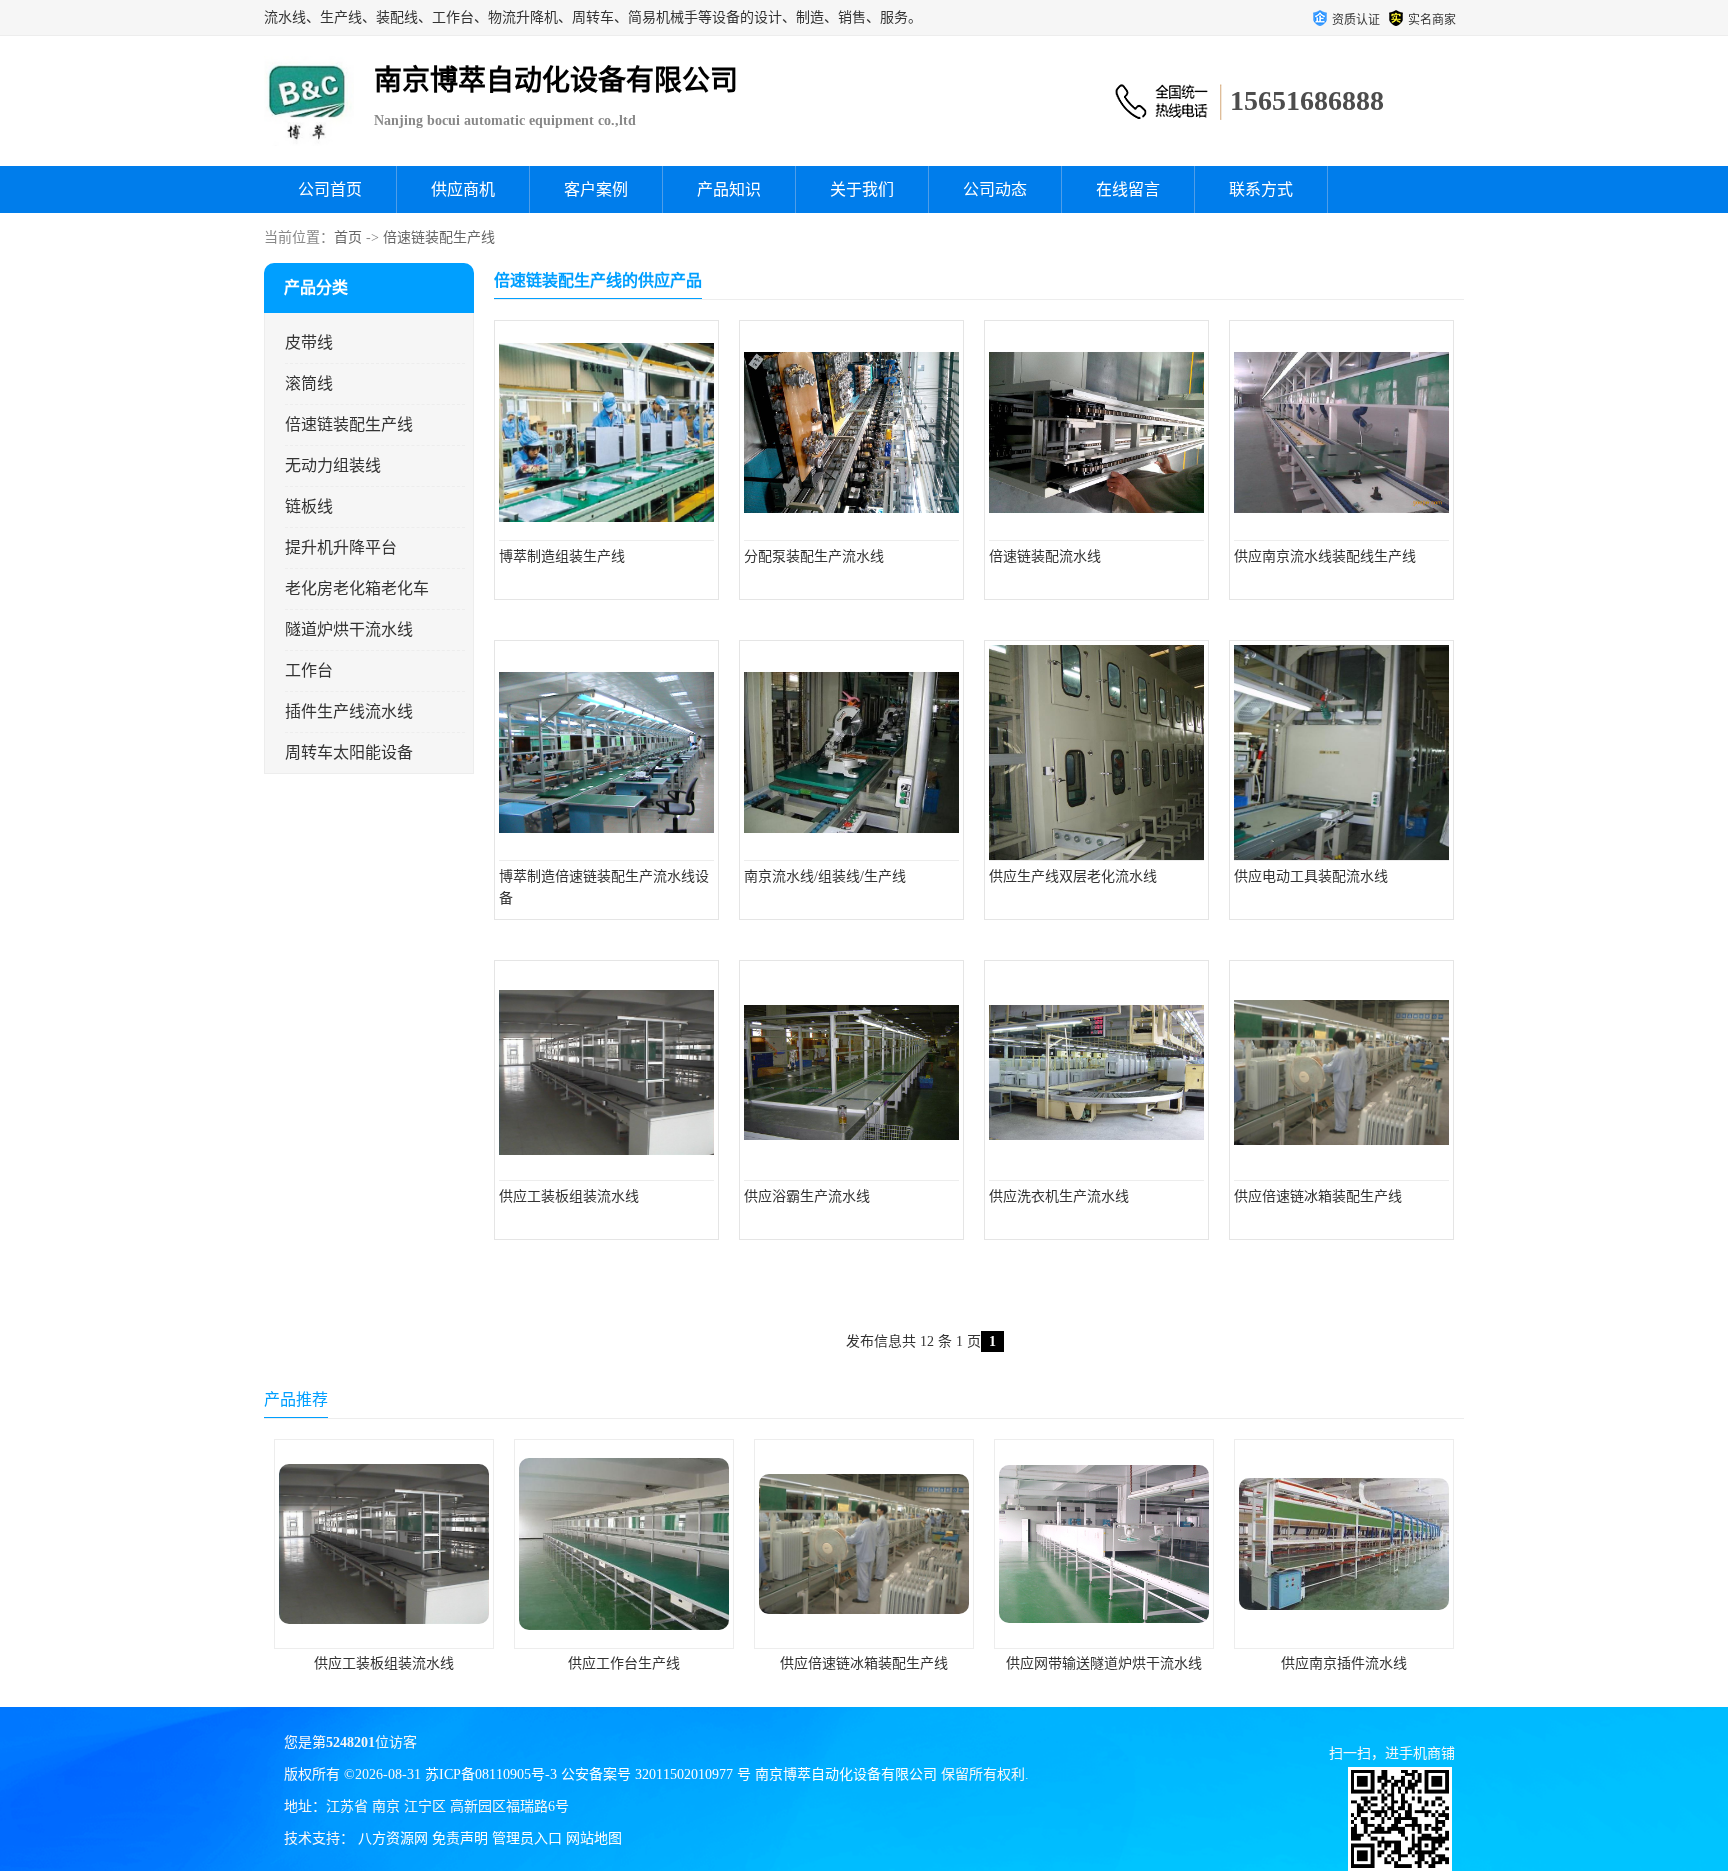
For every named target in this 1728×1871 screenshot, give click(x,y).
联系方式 (1261, 189)
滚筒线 (309, 383)
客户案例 (596, 189)
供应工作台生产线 (384, 1663)
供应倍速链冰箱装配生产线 (624, 1663)
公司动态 (995, 189)
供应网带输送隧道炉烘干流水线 (864, 1663)
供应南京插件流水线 (1104, 1663)
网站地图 (594, 1838)
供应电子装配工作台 (1344, 1663)
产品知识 (729, 189)
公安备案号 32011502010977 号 (656, 1774)
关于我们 (862, 189)
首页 (348, 237)
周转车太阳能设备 (349, 752)
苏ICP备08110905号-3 (491, 1774)
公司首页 (330, 189)
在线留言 (1128, 189)
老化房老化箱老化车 (357, 588)
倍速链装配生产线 (439, 237)
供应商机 (463, 189)
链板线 (309, 506)
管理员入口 (527, 1838)
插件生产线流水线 (349, 711)
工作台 (309, 670)
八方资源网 (393, 1838)
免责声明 (460, 1838)
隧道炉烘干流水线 (349, 629)
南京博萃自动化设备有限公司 (846, 1774)
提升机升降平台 (341, 547)
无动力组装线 (333, 465)
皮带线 (309, 342)
